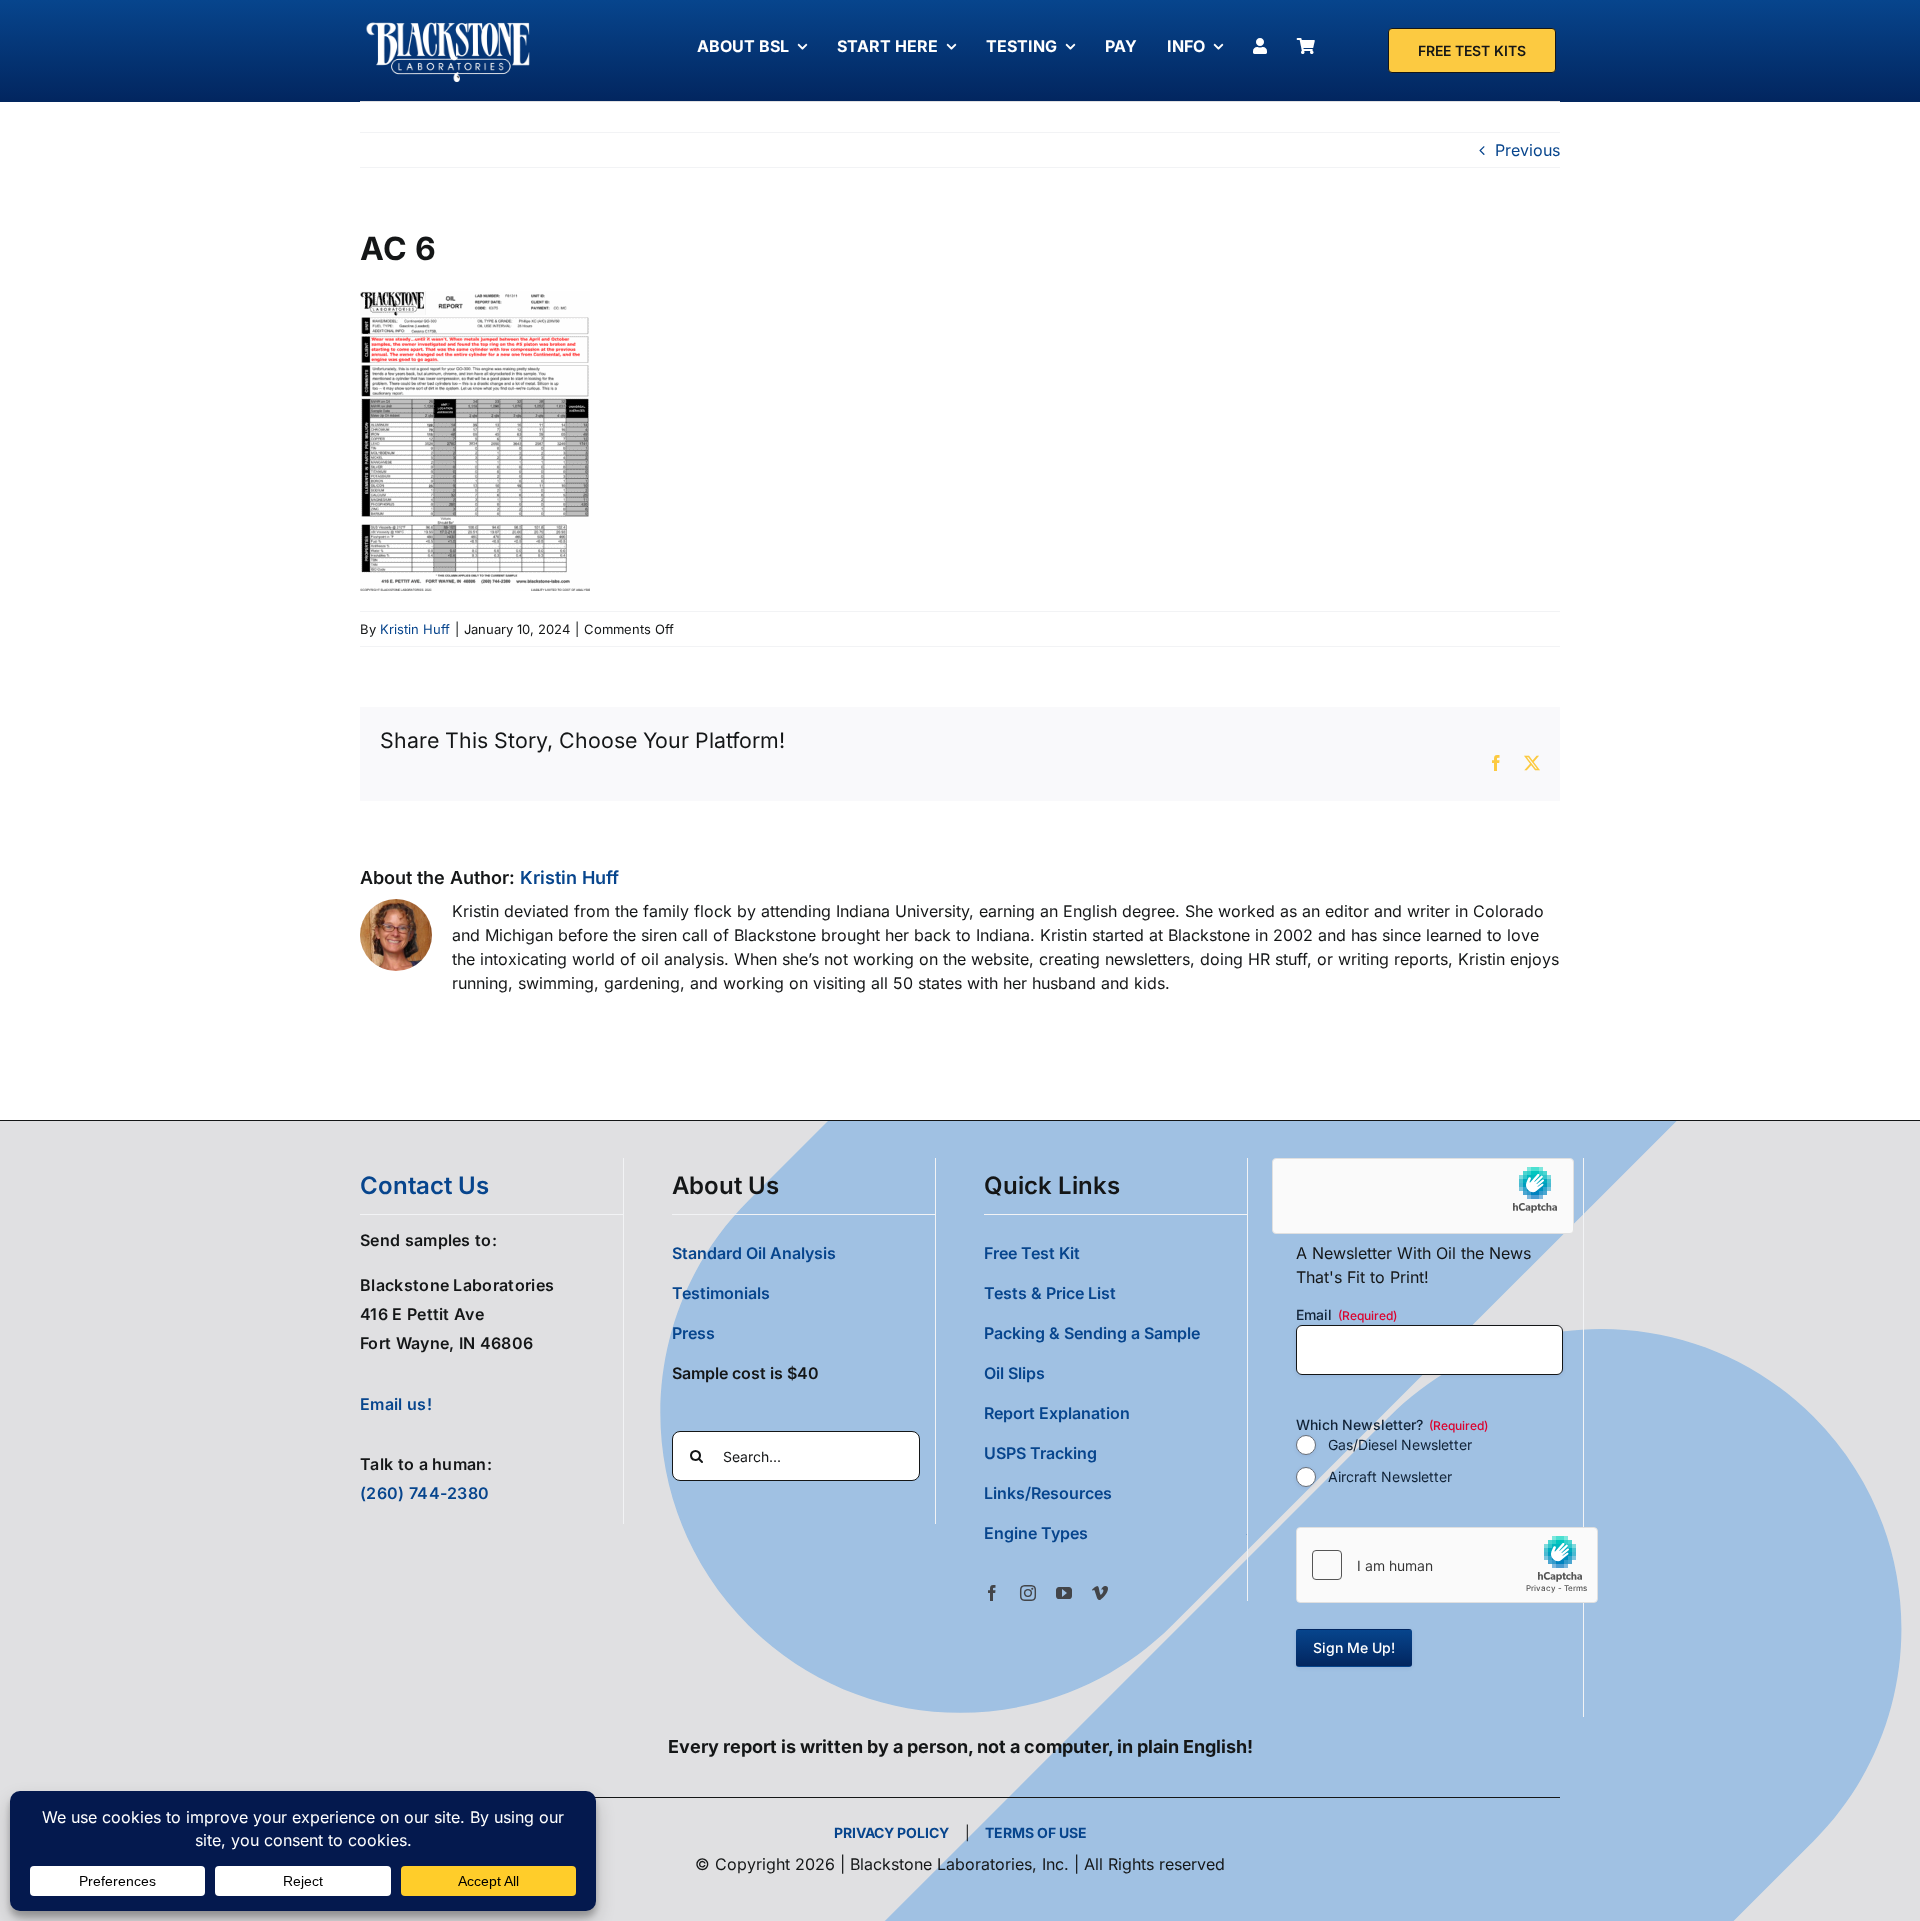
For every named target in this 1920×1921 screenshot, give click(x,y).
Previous (1527, 150)
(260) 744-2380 (424, 1493)
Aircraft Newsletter (1390, 1476)
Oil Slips (1014, 1373)
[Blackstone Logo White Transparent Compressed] (448, 23)
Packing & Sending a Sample (1092, 1333)
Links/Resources (1048, 1493)
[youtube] (1064, 1593)
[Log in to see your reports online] (1265, 46)
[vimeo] (1100, 1593)
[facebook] (992, 1593)
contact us (424, 1185)
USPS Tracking (1040, 1453)
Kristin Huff (415, 629)
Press (693, 1333)
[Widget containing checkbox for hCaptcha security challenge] (1447, 1565)
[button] (1115, 1533)
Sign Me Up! (1354, 1647)
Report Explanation (1057, 1413)
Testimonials (721, 1293)
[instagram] (1028, 1593)
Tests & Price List (1050, 1293)
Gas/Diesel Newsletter (1400, 1444)
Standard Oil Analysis (754, 1253)
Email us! (396, 1404)
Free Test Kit (1032, 1253)
